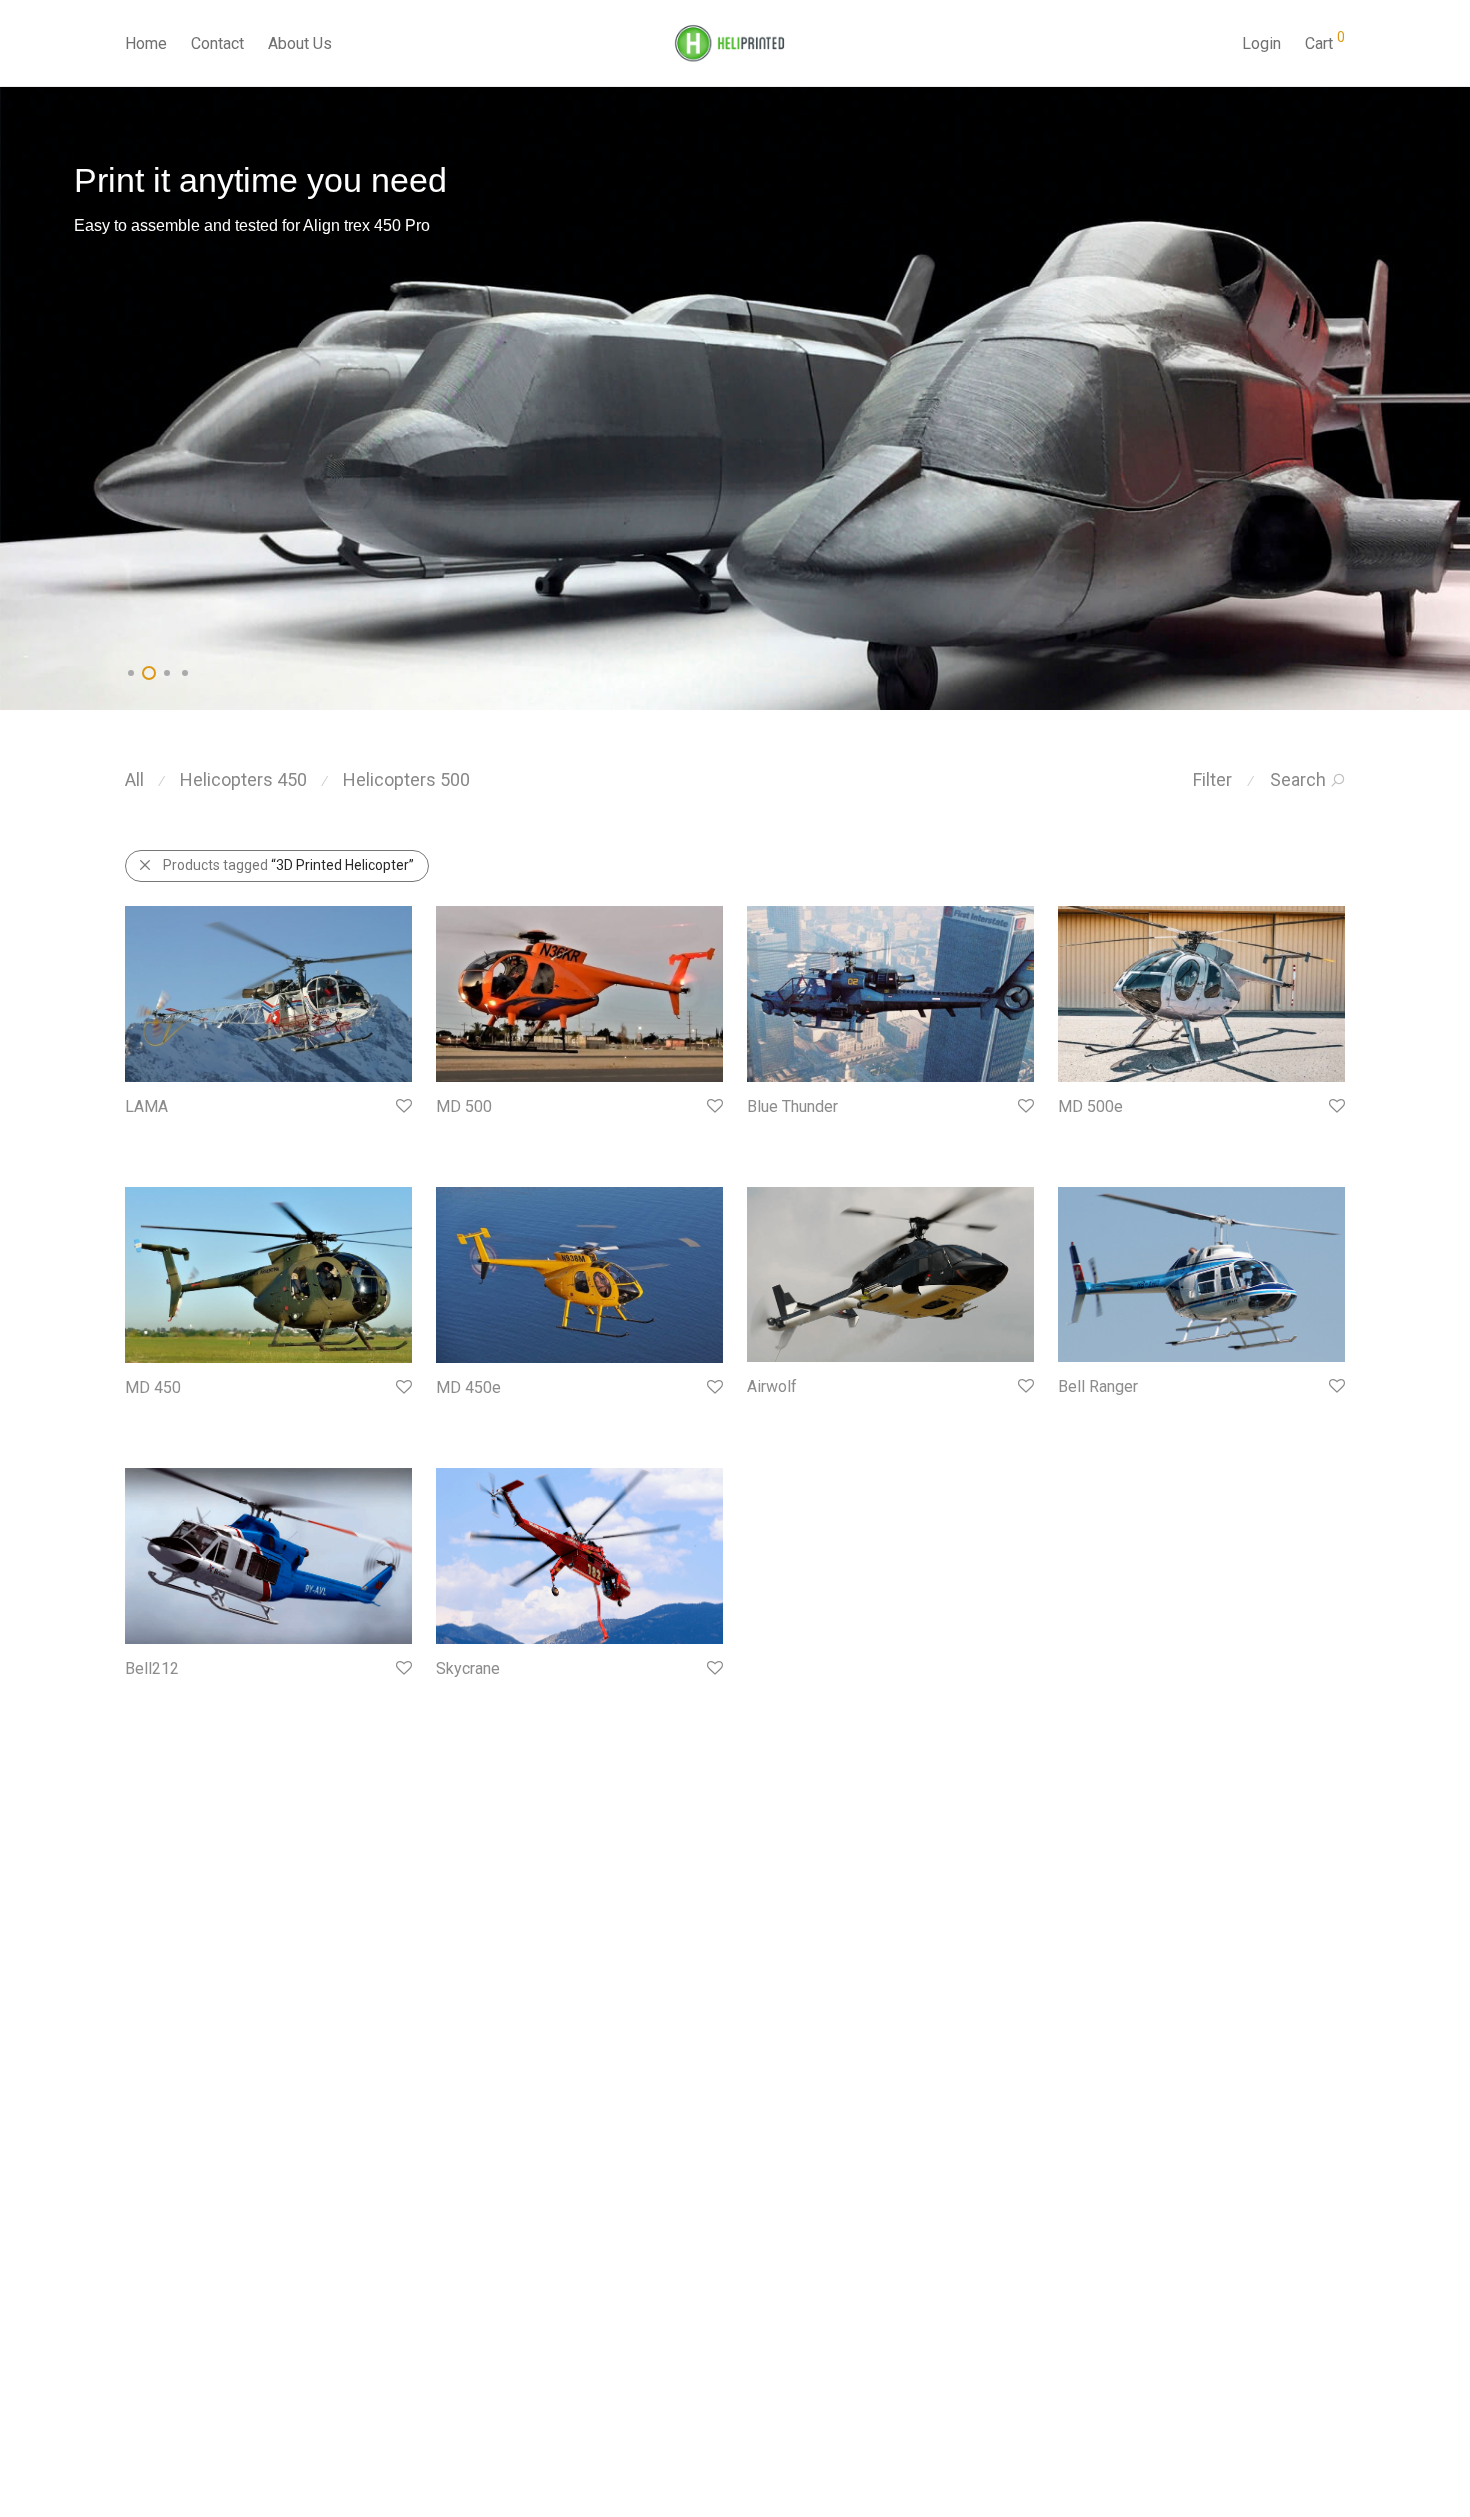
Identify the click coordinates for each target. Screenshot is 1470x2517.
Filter (1212, 779)
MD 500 (464, 1106)
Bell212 (152, 1668)
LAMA (146, 1106)
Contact (217, 43)
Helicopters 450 (243, 779)
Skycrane (468, 1668)
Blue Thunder (792, 1106)
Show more (151, 1135)
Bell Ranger (1098, 1386)
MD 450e (468, 1387)
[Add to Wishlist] (402, 1106)
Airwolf (772, 1386)
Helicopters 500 (406, 779)
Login (1261, 43)
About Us (300, 43)
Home (146, 43)
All (134, 779)
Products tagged (288, 865)
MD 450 (153, 1387)
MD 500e (1090, 1106)
